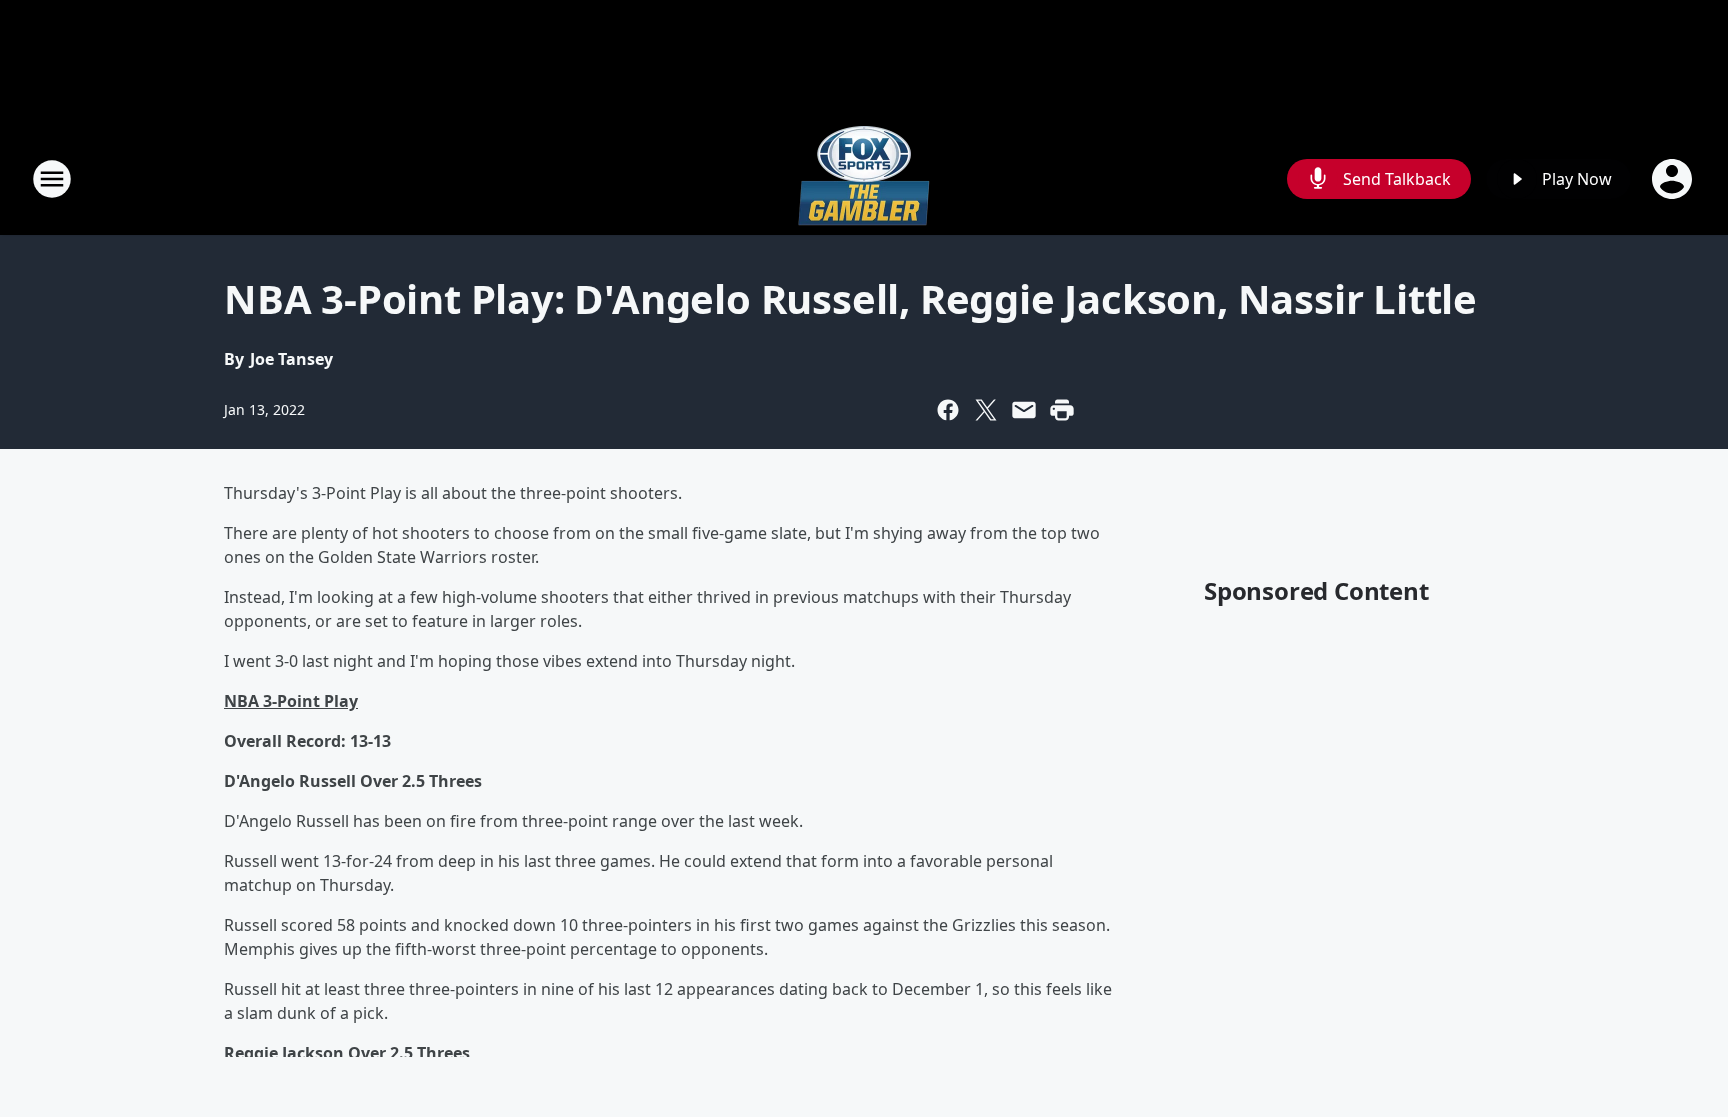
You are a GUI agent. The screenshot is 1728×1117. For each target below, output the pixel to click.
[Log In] (1674, 179)
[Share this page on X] (986, 410)
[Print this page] (1062, 410)
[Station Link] (864, 178)
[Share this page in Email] (1024, 410)
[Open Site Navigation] (52, 179)
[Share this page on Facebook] (948, 410)
